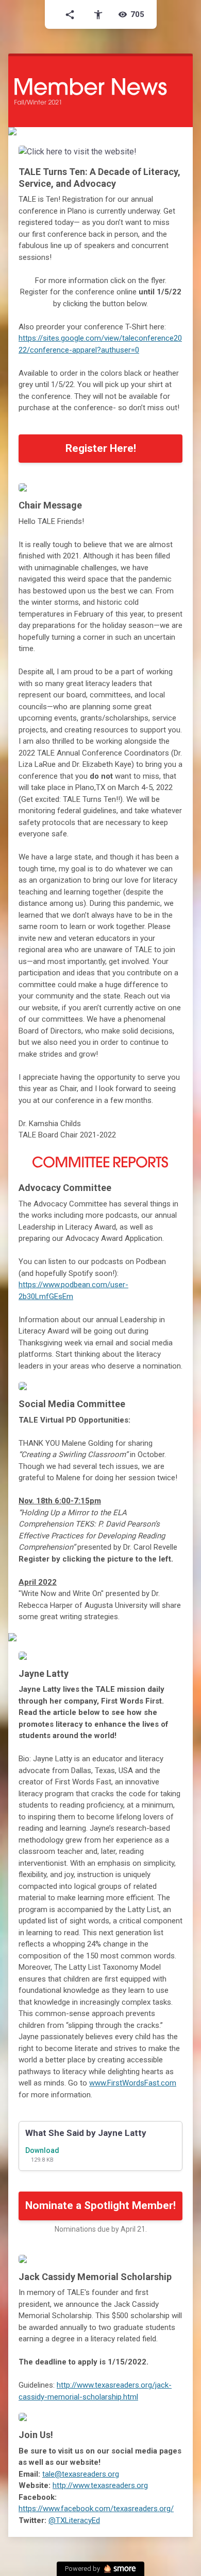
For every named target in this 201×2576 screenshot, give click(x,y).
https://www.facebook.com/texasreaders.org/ (96, 2509)
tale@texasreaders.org (81, 2474)
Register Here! (101, 448)
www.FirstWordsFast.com (133, 2083)
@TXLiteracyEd (74, 2520)
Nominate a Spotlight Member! (100, 2205)
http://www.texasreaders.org (100, 2485)
